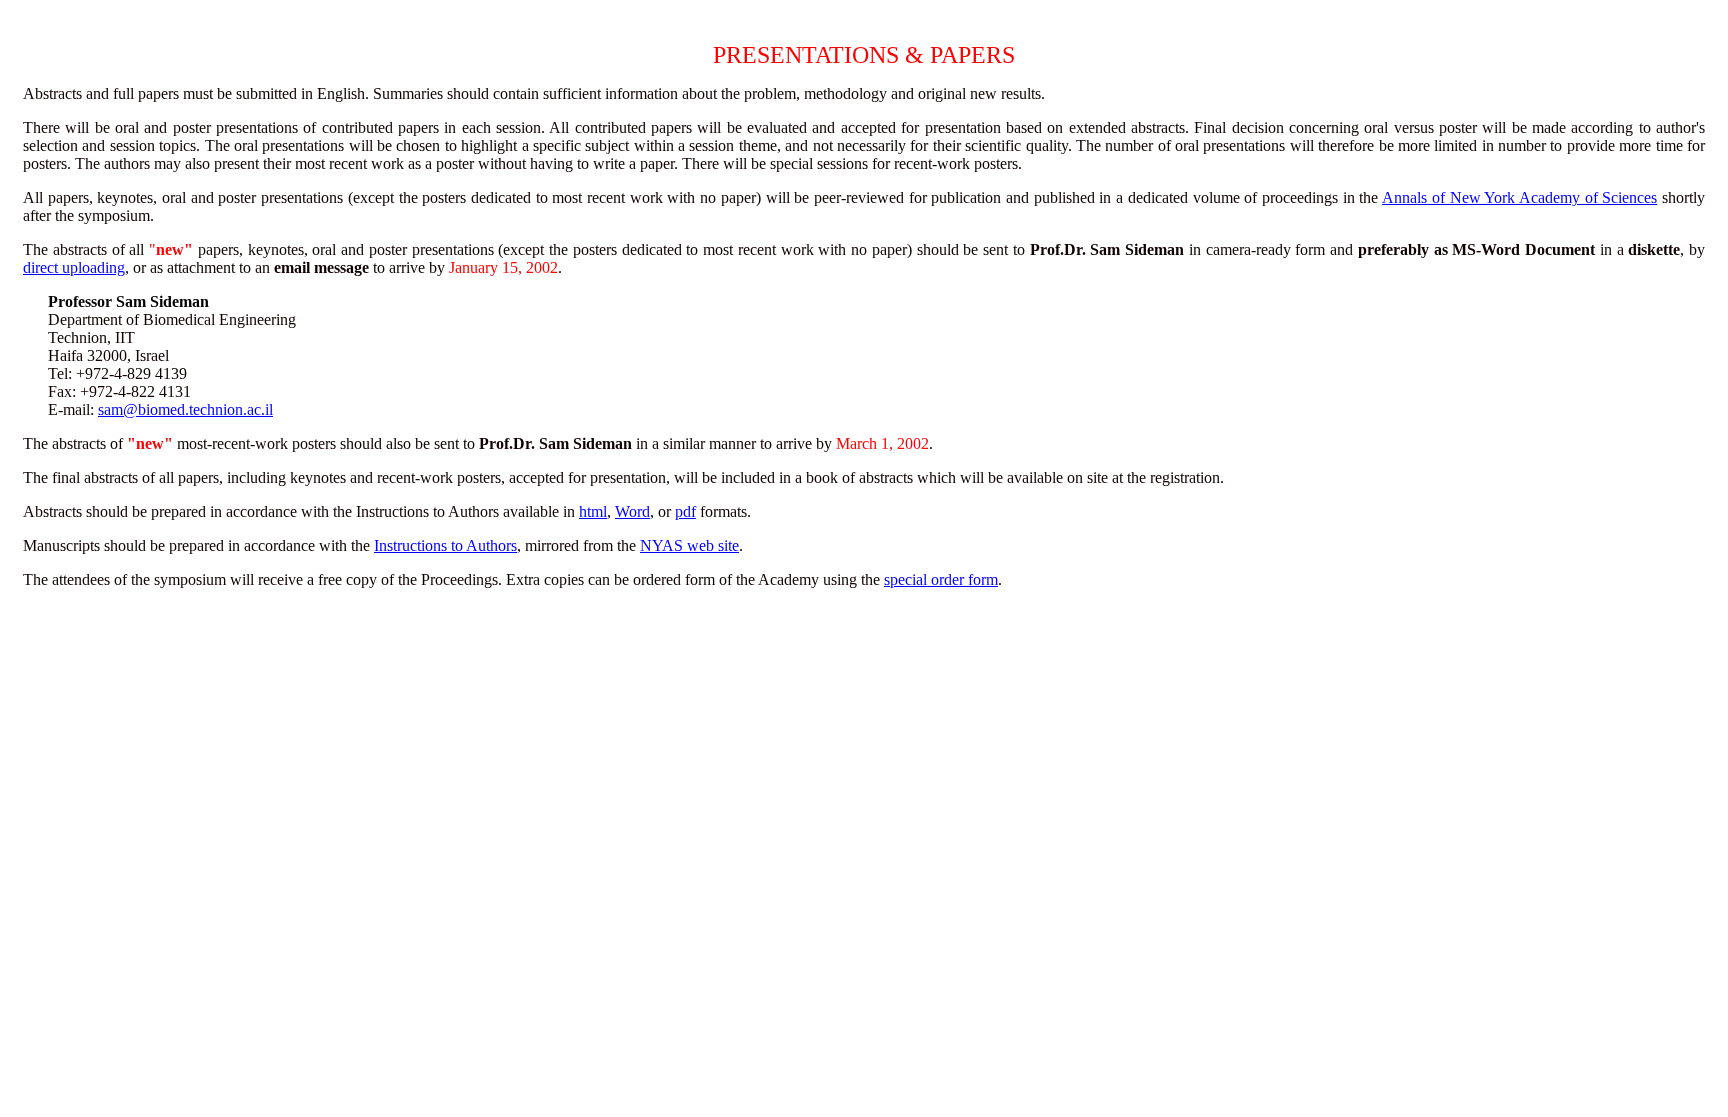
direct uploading (74, 267)
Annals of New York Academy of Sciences (1519, 197)
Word (632, 511)
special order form (941, 579)
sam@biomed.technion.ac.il (185, 409)
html (593, 511)
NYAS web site (689, 545)
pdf (685, 511)
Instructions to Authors (445, 545)
